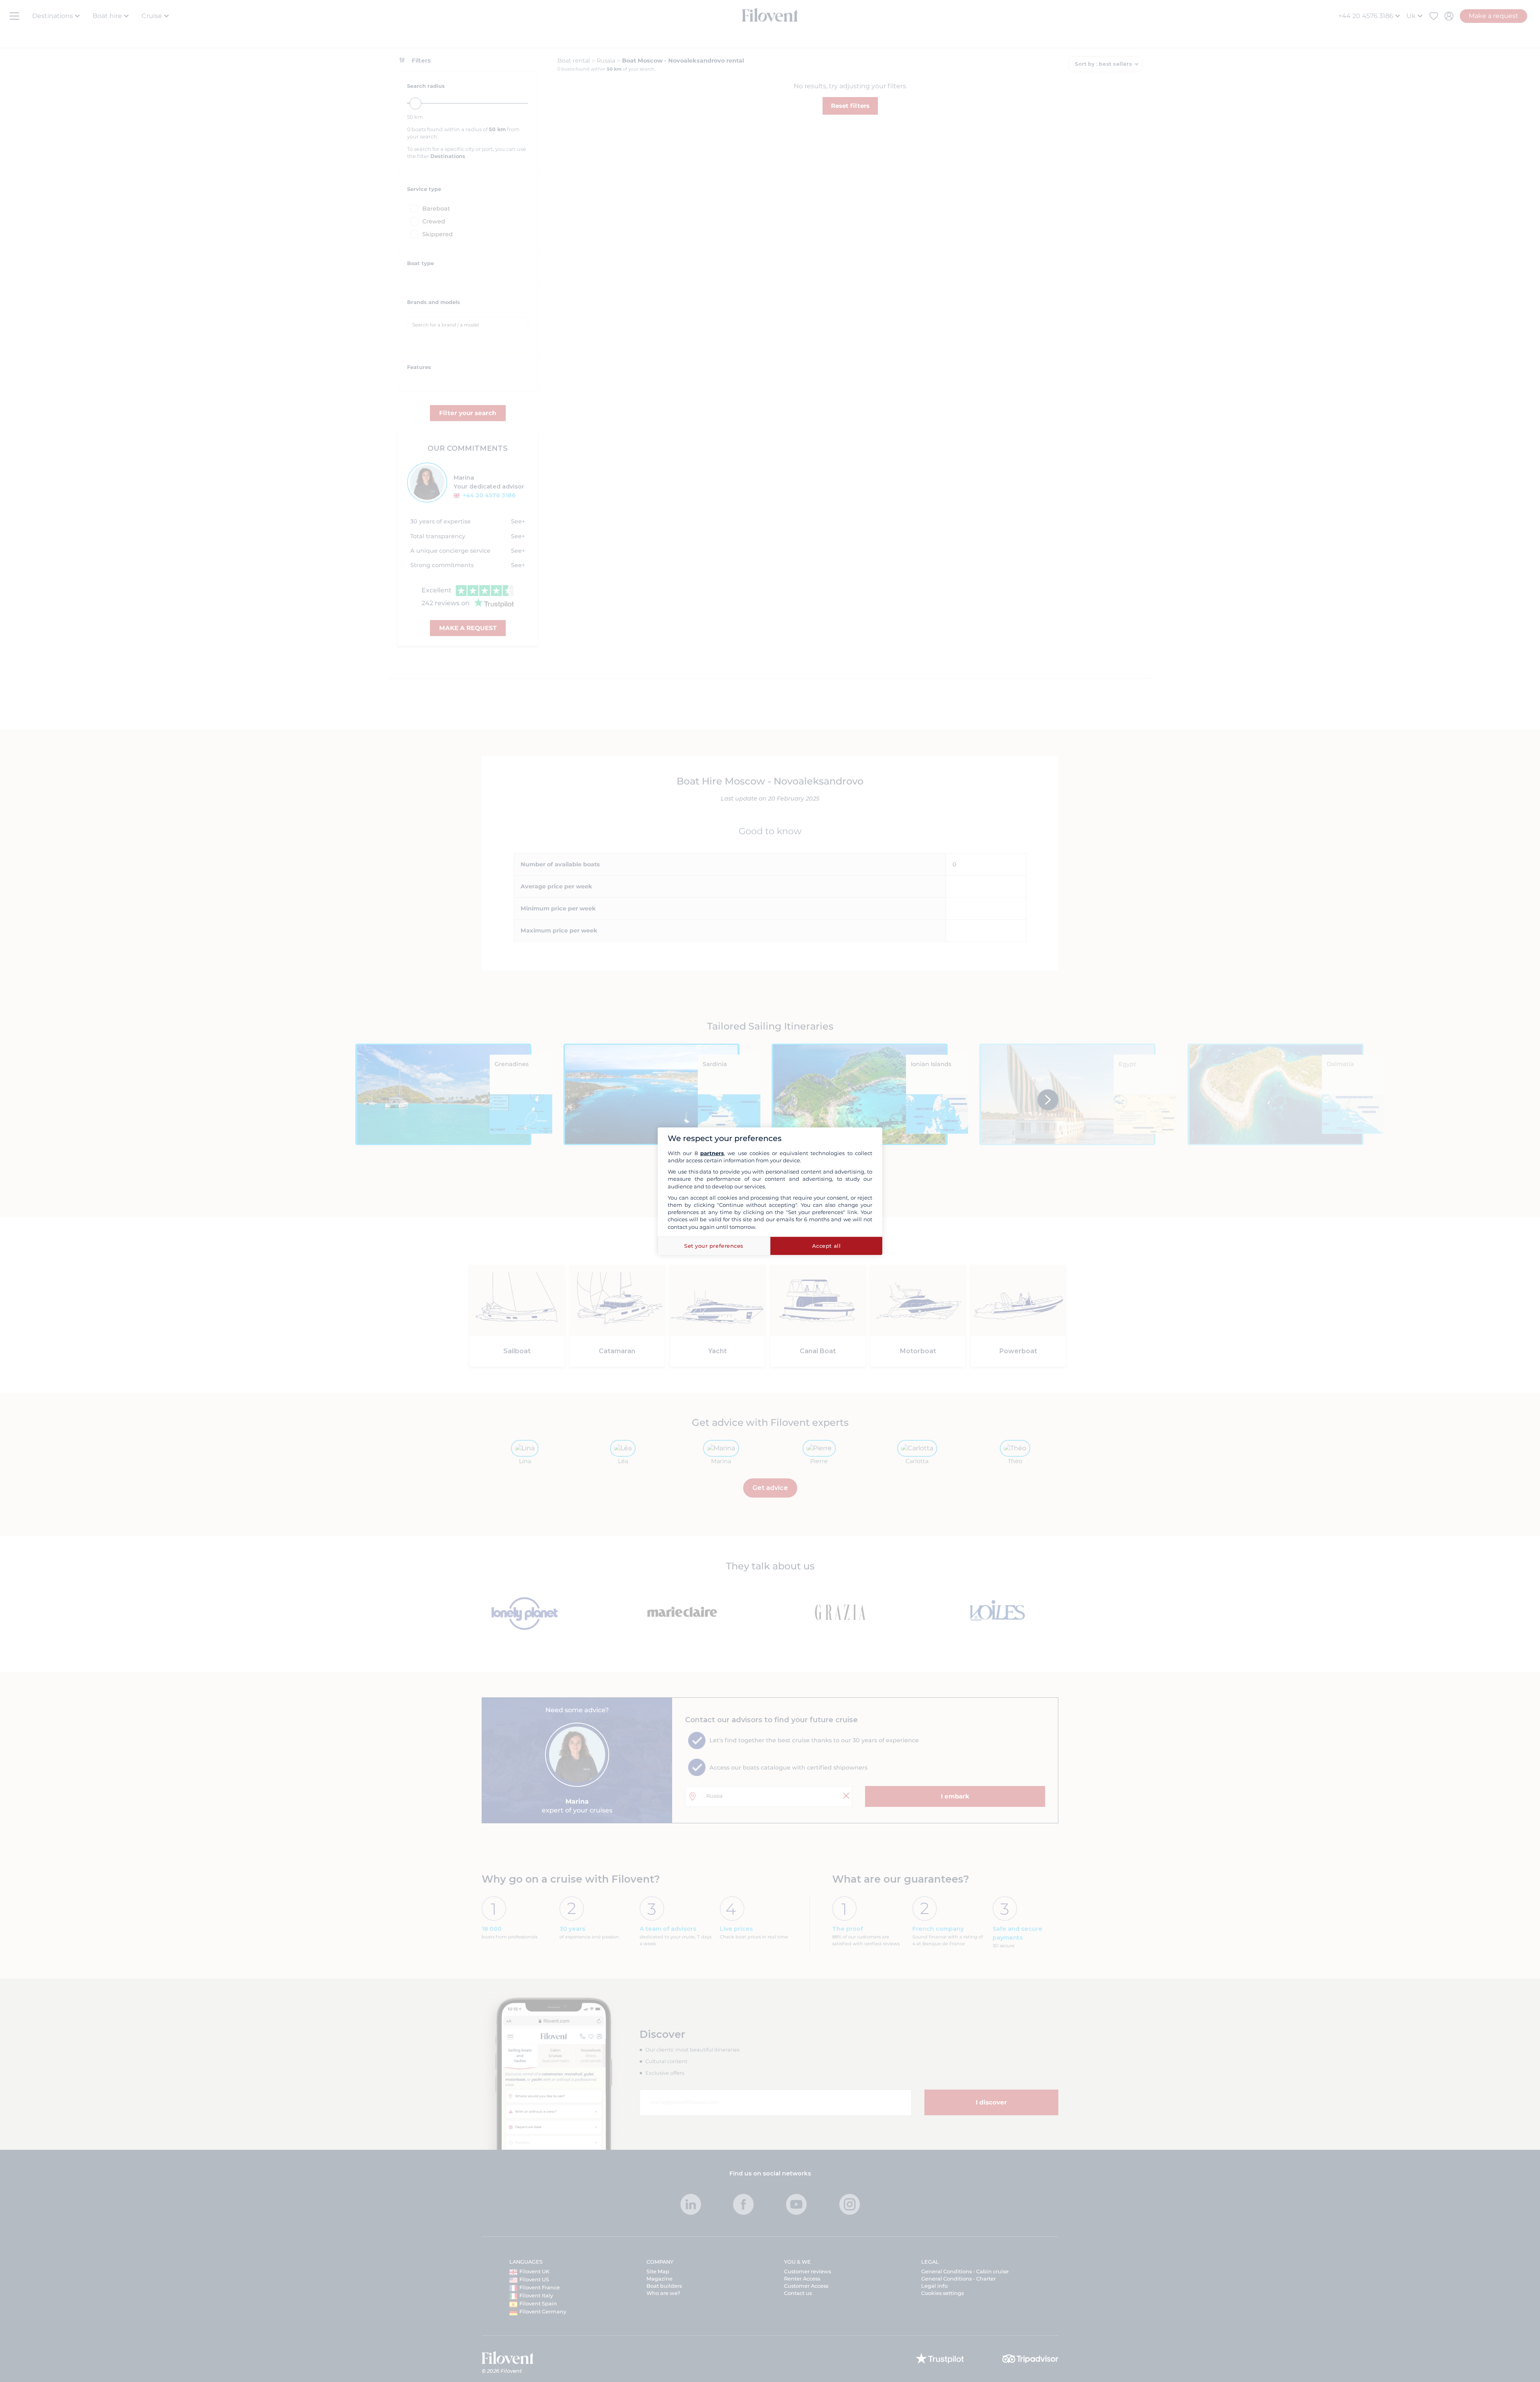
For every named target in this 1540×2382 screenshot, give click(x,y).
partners (712, 1153)
